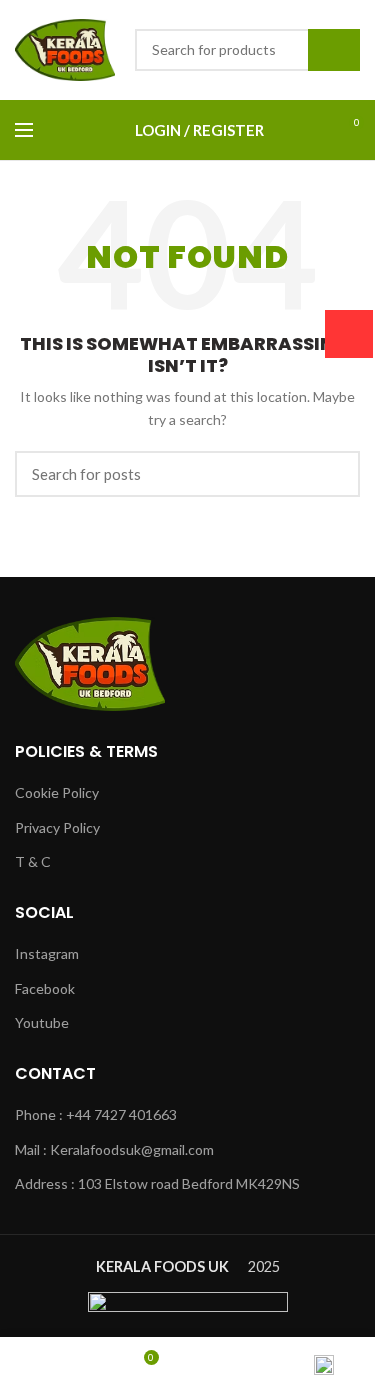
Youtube (42, 1022)
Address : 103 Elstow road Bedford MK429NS (157, 1183)
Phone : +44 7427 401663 (96, 1114)
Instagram (47, 953)
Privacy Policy (57, 827)
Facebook (45, 988)
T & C (33, 861)
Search (334, 50)
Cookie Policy (57, 792)
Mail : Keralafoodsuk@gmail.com (114, 1149)
